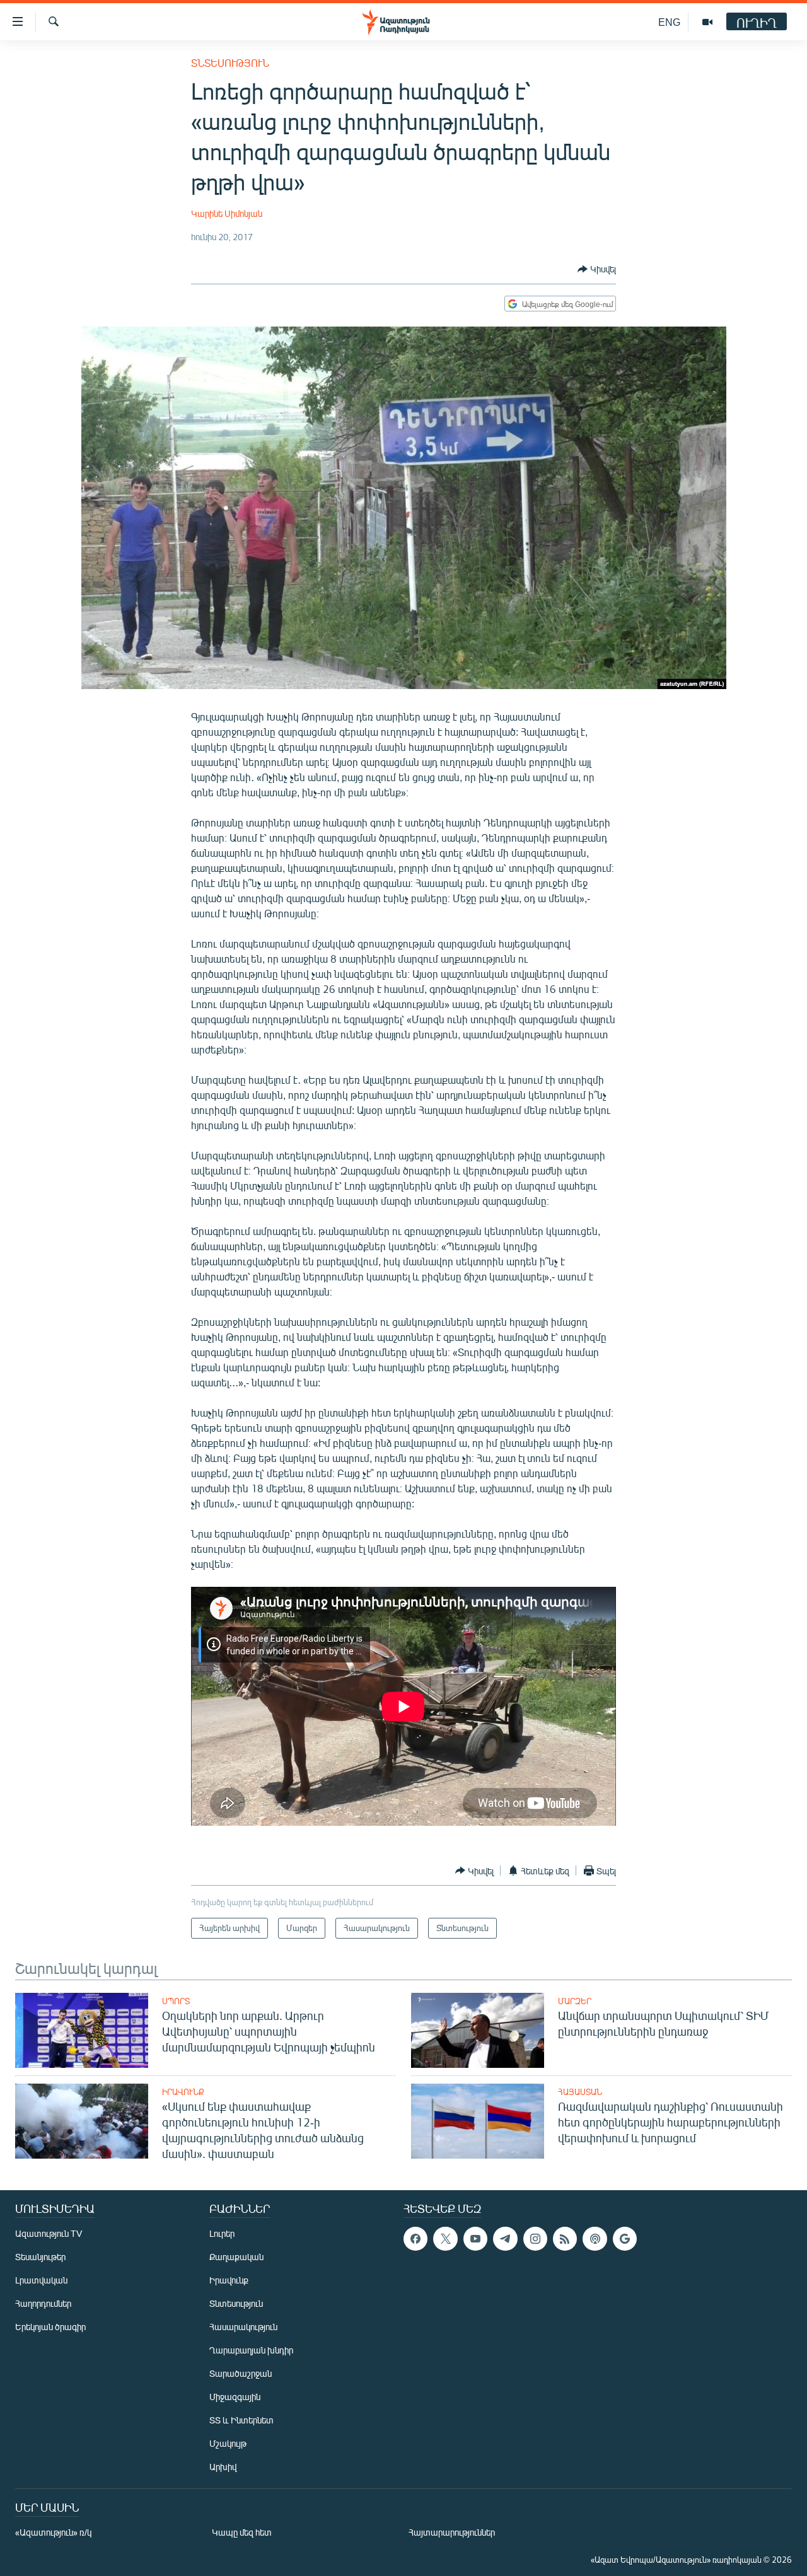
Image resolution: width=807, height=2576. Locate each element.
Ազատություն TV (49, 2233)
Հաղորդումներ (43, 2303)
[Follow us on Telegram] (505, 2239)
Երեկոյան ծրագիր (50, 2327)
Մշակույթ (228, 2443)
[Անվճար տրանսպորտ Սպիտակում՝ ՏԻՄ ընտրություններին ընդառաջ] (478, 2030)
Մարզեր (575, 2001)
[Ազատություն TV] (707, 22)
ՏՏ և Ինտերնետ (241, 2420)
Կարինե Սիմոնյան (227, 213)
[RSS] (565, 2239)
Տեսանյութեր (40, 2257)
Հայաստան (580, 2092)
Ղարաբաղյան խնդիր (251, 2350)
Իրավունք (183, 2092)
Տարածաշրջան (241, 2373)
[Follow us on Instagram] (535, 2239)
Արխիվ (223, 2467)
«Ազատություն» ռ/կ (53, 2532)
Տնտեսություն (230, 63)
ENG (669, 22)
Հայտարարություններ (452, 2532)
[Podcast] (595, 2239)
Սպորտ (176, 2001)
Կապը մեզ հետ (242, 2532)
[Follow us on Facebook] (415, 2239)
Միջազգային (235, 2397)
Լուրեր (222, 2233)
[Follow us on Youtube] (475, 2239)
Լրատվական (41, 2280)
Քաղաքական (236, 2257)
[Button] (597, 269)
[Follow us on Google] (625, 2239)
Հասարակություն (243, 2327)
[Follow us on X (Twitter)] (445, 2239)
